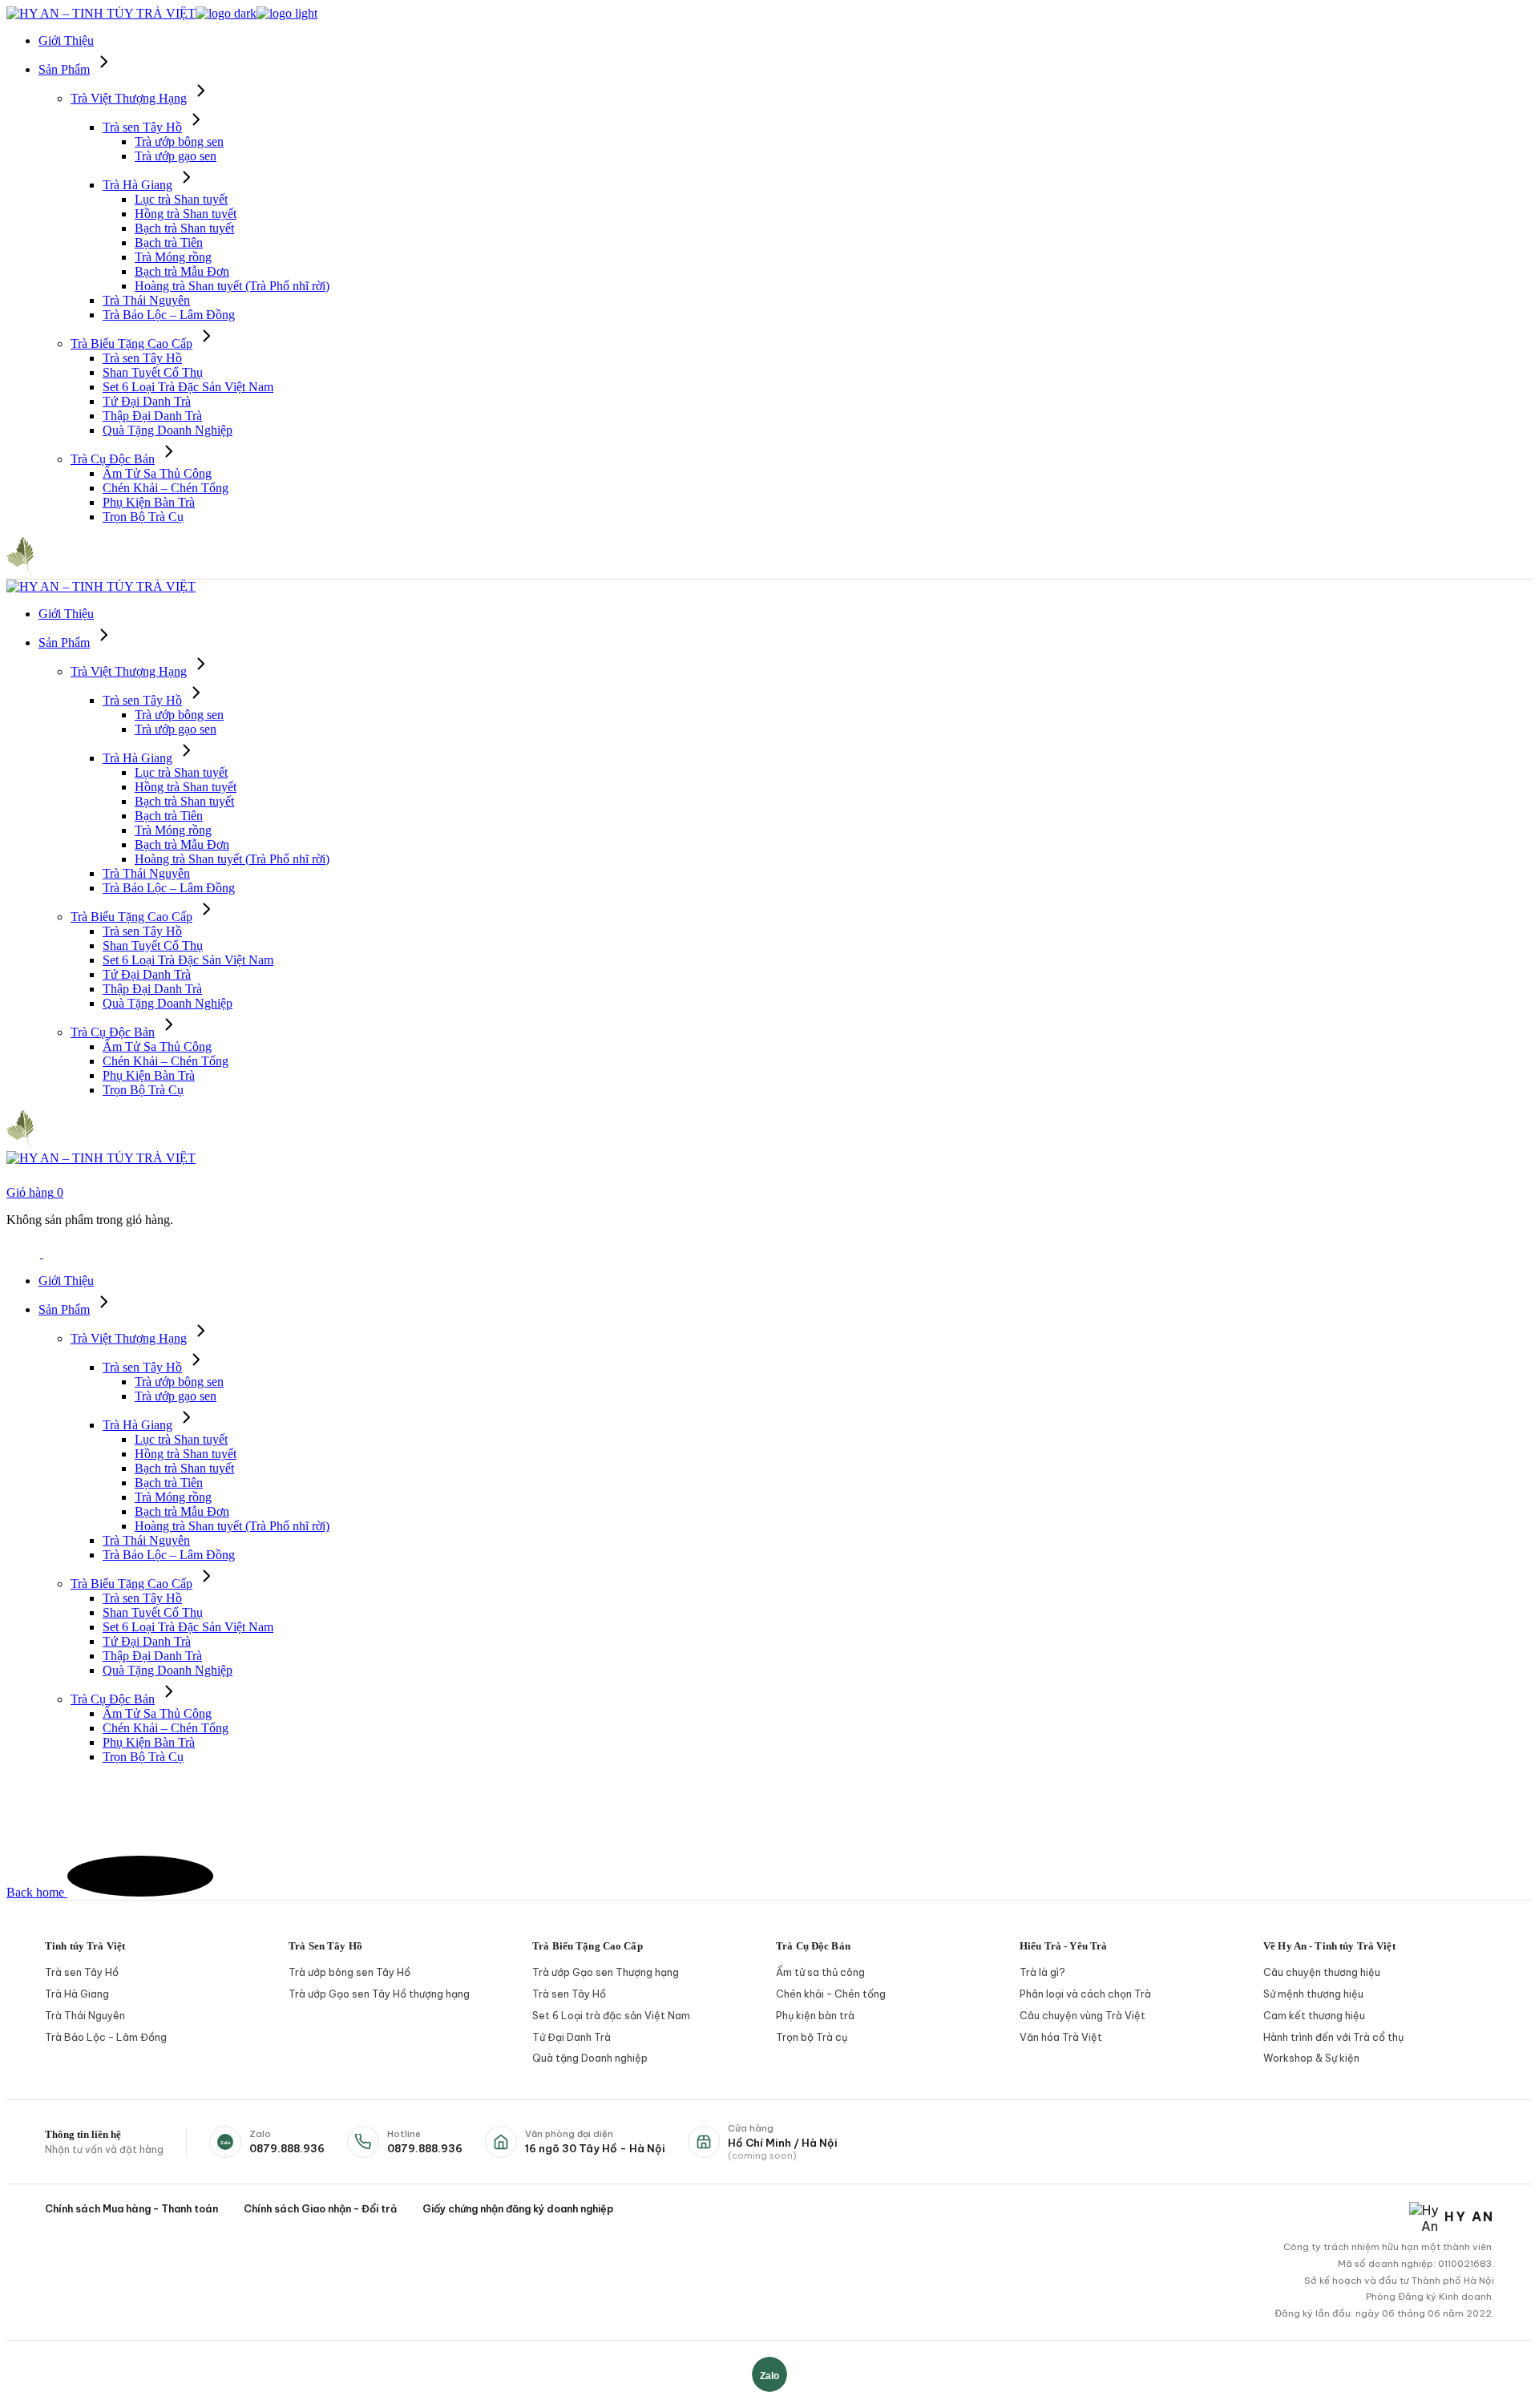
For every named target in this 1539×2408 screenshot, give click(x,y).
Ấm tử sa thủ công (820, 1972)
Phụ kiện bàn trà (815, 2015)
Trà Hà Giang (77, 1994)
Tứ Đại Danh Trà (572, 2037)
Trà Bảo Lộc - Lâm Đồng (106, 2037)
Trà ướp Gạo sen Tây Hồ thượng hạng (379, 1994)
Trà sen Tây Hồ (82, 1972)
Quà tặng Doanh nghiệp (590, 2058)
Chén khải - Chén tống (831, 1994)
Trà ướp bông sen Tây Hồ (349, 1972)
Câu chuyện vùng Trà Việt (1083, 2015)
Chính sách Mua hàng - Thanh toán (131, 2208)
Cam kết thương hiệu (1314, 2015)
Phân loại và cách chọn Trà (1085, 1994)
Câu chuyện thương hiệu (1322, 1972)
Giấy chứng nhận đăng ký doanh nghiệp (518, 2208)
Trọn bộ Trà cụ (812, 2037)
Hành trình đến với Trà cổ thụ (1333, 2037)
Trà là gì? (1042, 1972)
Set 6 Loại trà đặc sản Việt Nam (611, 2015)
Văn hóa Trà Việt (1061, 2037)
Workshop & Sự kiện (1311, 2058)
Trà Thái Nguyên (85, 2015)
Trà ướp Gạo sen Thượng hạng (606, 1972)
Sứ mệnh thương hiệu (1313, 1994)
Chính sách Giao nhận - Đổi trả (320, 2208)
